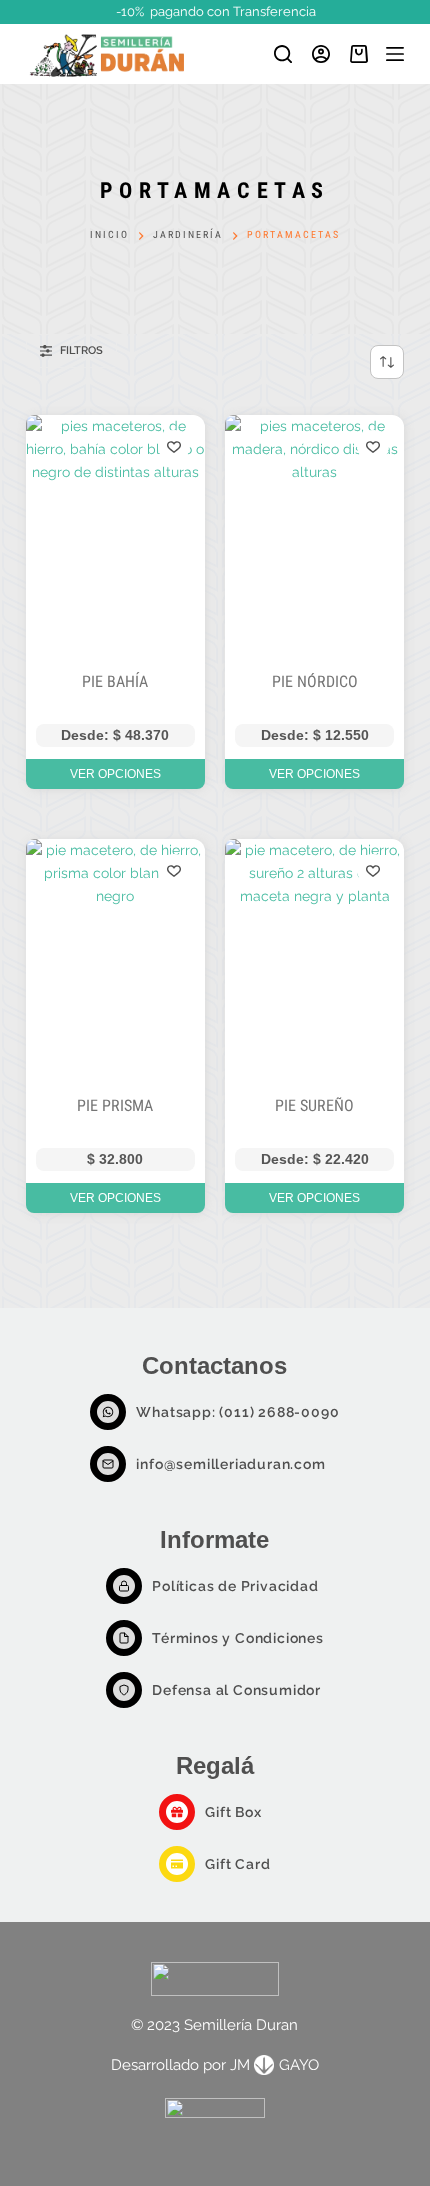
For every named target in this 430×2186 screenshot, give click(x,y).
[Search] (283, 54)
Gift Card (237, 1864)
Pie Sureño (314, 1105)
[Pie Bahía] (115, 534)
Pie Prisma (115, 1105)
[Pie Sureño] (314, 958)
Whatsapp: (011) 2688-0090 (237, 1412)
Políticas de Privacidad (235, 1586)
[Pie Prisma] (115, 958)
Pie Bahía (115, 681)
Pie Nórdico (315, 681)
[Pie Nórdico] (314, 534)
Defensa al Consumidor (236, 1690)
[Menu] (395, 54)
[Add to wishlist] (174, 446)
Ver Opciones (115, 774)
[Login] (321, 54)
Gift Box (233, 1812)
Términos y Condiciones (238, 1638)
